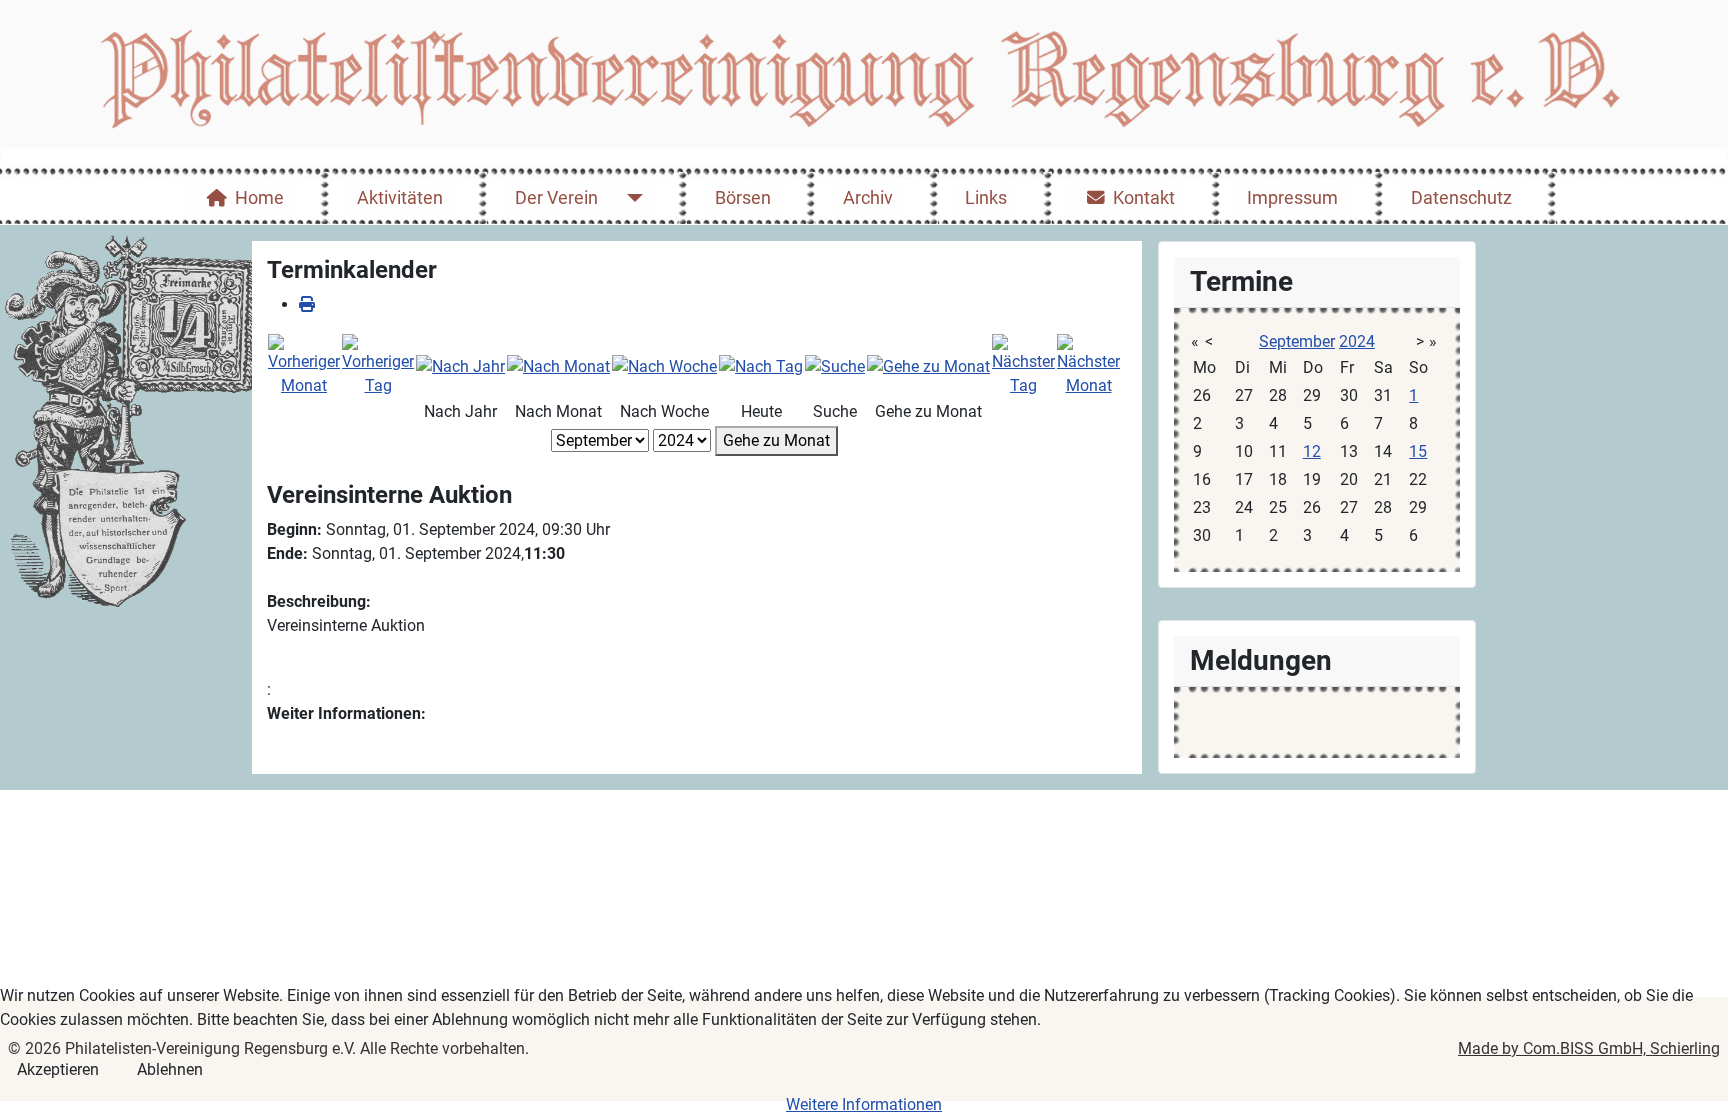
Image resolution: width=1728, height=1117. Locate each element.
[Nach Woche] (664, 365)
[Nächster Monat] (1088, 364)
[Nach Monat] (558, 365)
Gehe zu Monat (776, 440)
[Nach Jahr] (460, 365)
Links (986, 198)
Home (259, 198)
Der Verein (556, 198)
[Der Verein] (630, 198)
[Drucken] (307, 304)
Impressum (1292, 198)
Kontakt (1144, 198)
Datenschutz (1461, 198)
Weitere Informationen (864, 1104)
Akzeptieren (58, 1069)
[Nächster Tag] (1023, 364)
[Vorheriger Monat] (304, 364)
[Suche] (835, 365)
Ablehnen (170, 1069)
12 (1312, 451)
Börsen (743, 198)
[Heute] (761, 365)
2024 (1357, 341)
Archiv (868, 198)
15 (1418, 451)
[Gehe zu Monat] (928, 365)
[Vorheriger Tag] (378, 364)
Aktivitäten (400, 198)
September (1297, 341)
